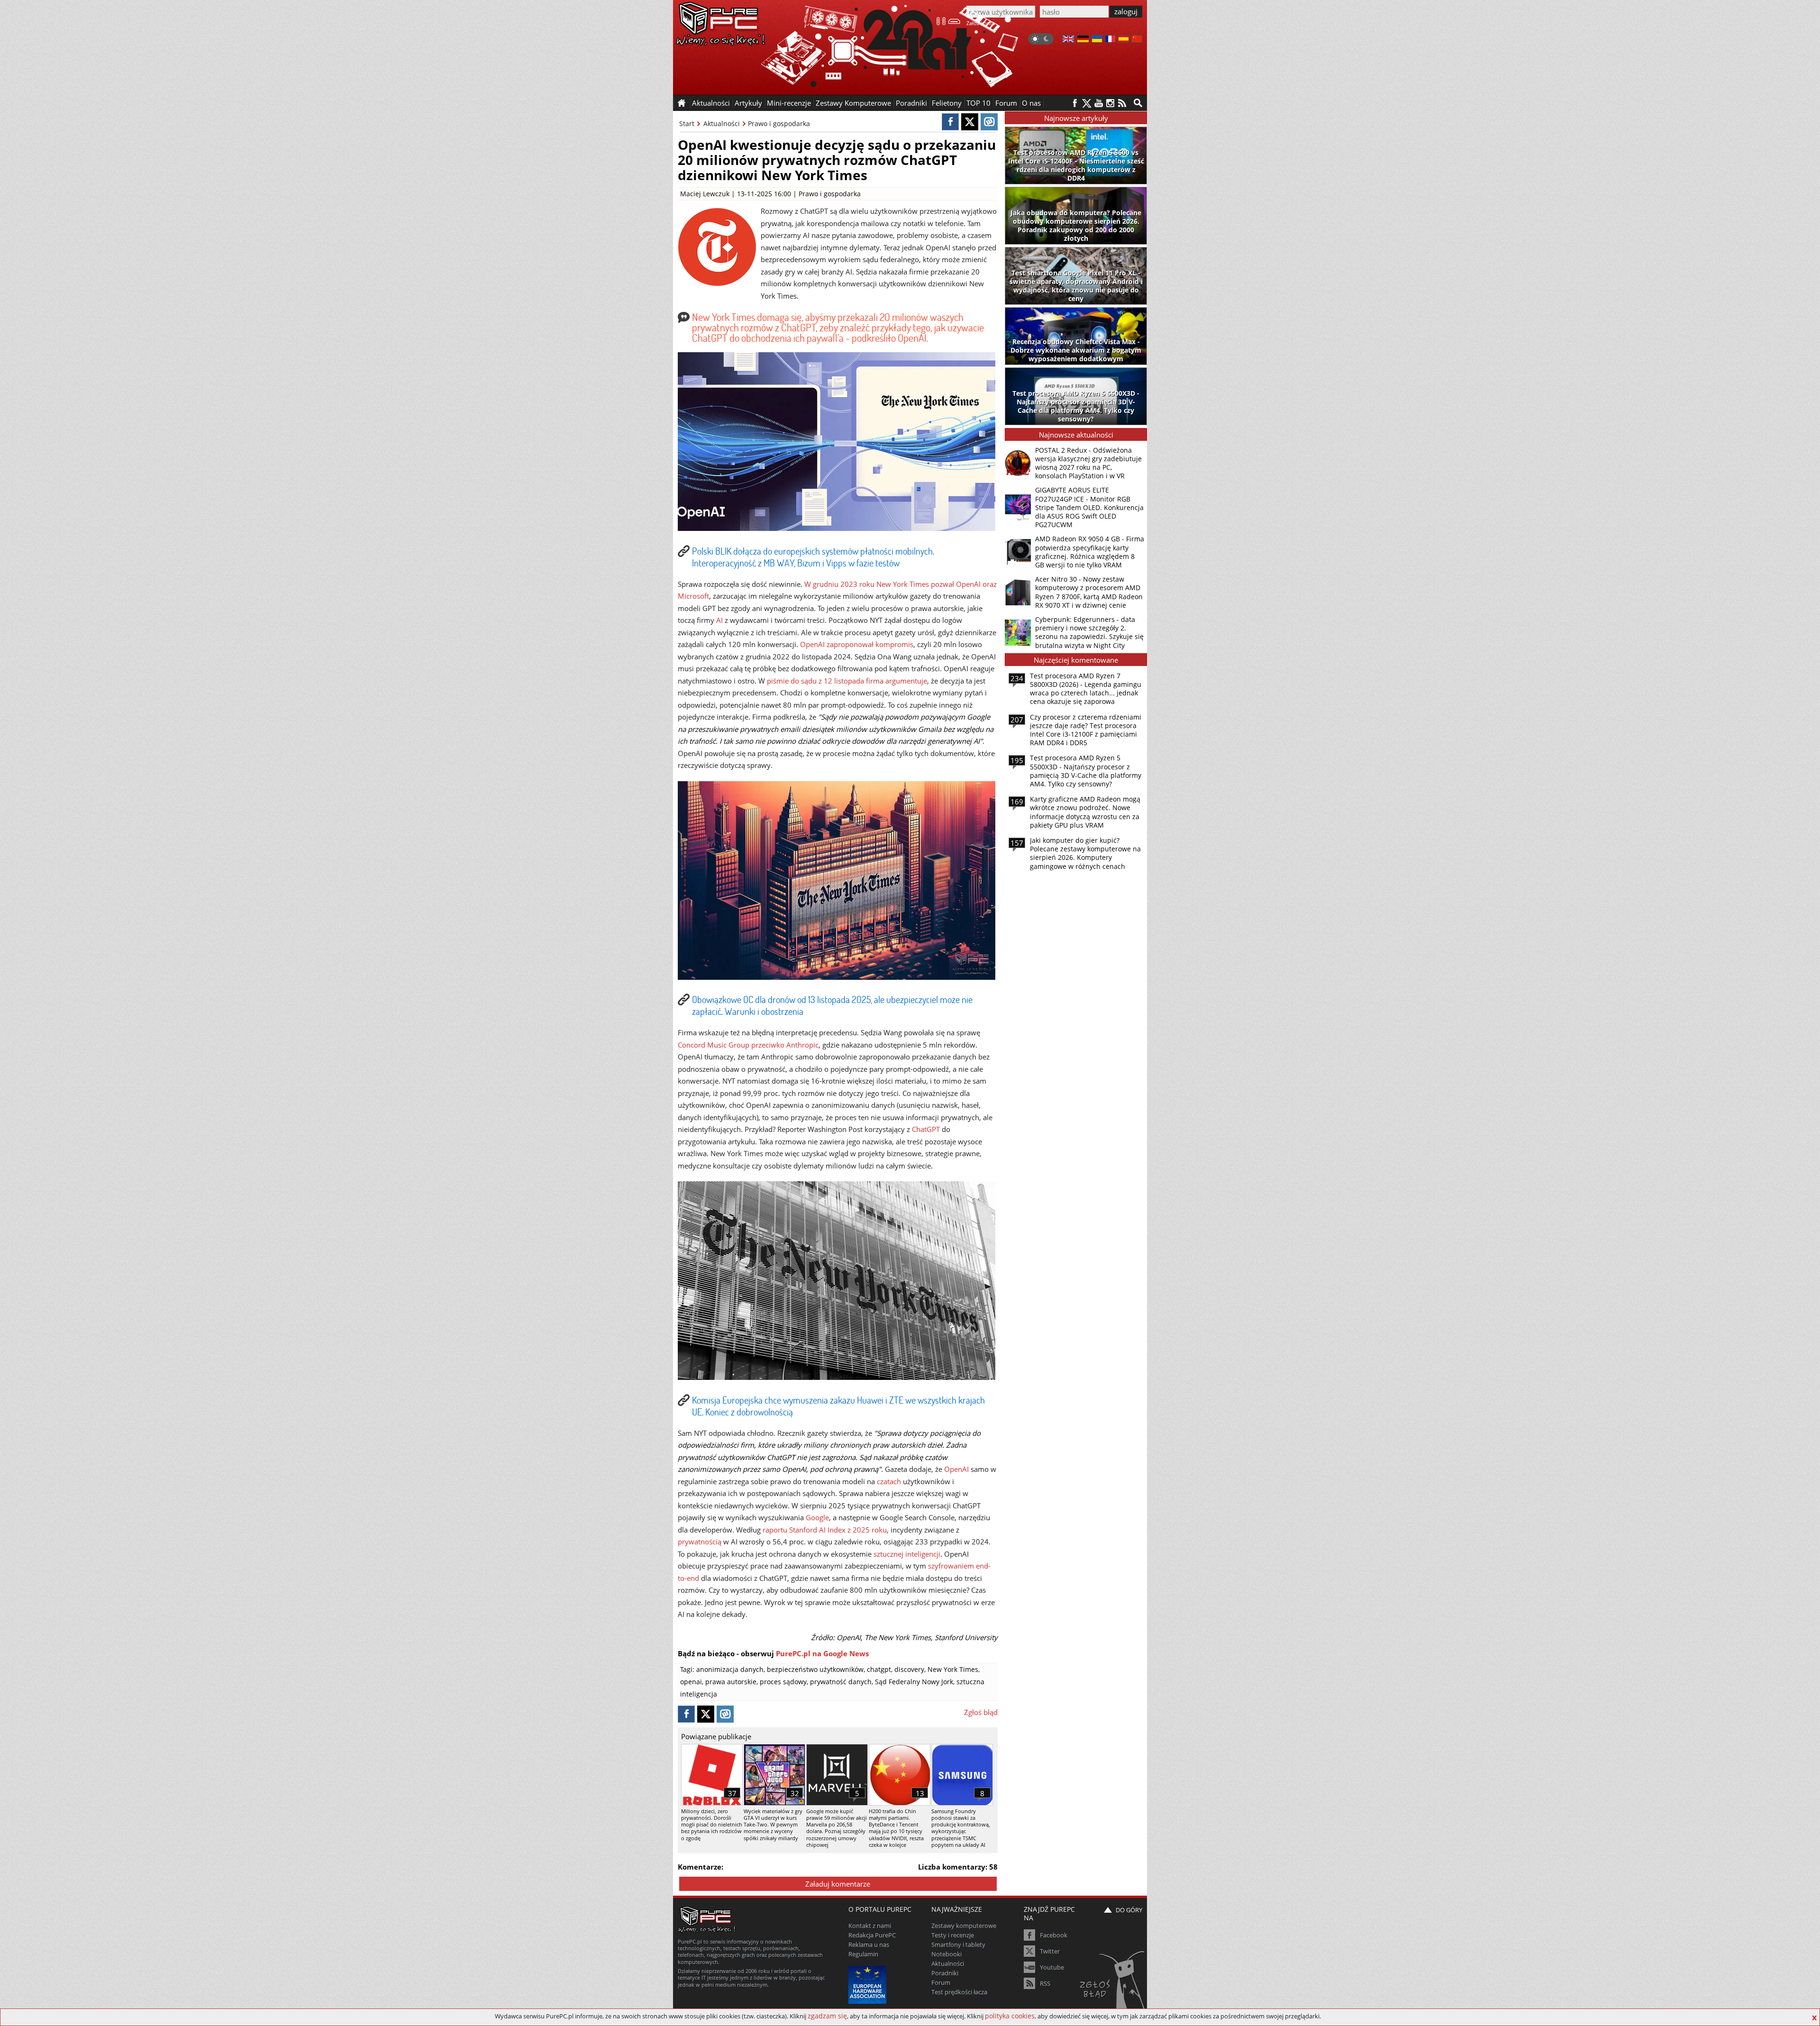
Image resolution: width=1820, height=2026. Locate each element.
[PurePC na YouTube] (1098, 103)
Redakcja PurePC (872, 1935)
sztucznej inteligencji (907, 1554)
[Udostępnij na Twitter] (970, 122)
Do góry (1129, 1910)
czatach (889, 1481)
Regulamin (863, 1954)
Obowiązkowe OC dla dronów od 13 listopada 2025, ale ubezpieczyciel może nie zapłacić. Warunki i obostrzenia (832, 1005)
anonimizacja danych (730, 1669)
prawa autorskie (731, 1682)
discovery (909, 1669)
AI (719, 620)
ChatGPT (926, 1129)
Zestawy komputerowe (964, 1926)
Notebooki (946, 1954)
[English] (1068, 40)
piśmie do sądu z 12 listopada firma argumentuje (847, 681)
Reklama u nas (869, 1944)
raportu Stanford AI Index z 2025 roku (825, 1530)
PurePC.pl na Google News (822, 1653)
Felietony (947, 103)
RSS (1045, 1983)
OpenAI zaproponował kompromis (857, 644)
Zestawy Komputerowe (853, 103)
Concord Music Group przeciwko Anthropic (748, 1045)
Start (687, 123)
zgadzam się (827, 2016)
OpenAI (956, 1469)
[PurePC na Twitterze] (1087, 103)
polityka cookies (1010, 2016)
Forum (1006, 103)
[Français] (1110, 40)
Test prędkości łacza (959, 1992)
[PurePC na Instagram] (1110, 103)
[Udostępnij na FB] (950, 122)
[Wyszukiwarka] (1138, 103)
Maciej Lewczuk (705, 194)
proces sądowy (783, 1682)
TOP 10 (978, 103)
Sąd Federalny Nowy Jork (914, 1682)
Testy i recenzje (953, 1935)
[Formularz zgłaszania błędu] (1113, 1981)
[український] (1097, 40)
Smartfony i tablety (958, 1944)
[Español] (1124, 40)
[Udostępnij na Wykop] (989, 122)
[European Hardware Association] (869, 1984)
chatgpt (879, 1669)
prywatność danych (841, 1682)
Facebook (1054, 1935)
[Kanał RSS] (1122, 103)
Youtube (1052, 1967)
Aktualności (722, 123)
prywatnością (700, 1542)
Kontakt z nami (870, 1926)
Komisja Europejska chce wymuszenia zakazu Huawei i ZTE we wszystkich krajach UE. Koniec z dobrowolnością (838, 1406)
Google (817, 1517)
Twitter (1050, 1951)
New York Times (953, 1669)
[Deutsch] (1083, 40)
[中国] (1137, 40)
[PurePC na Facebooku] (1075, 103)
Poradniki (911, 103)
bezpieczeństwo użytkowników (815, 1669)
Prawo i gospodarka (779, 123)
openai (691, 1682)
